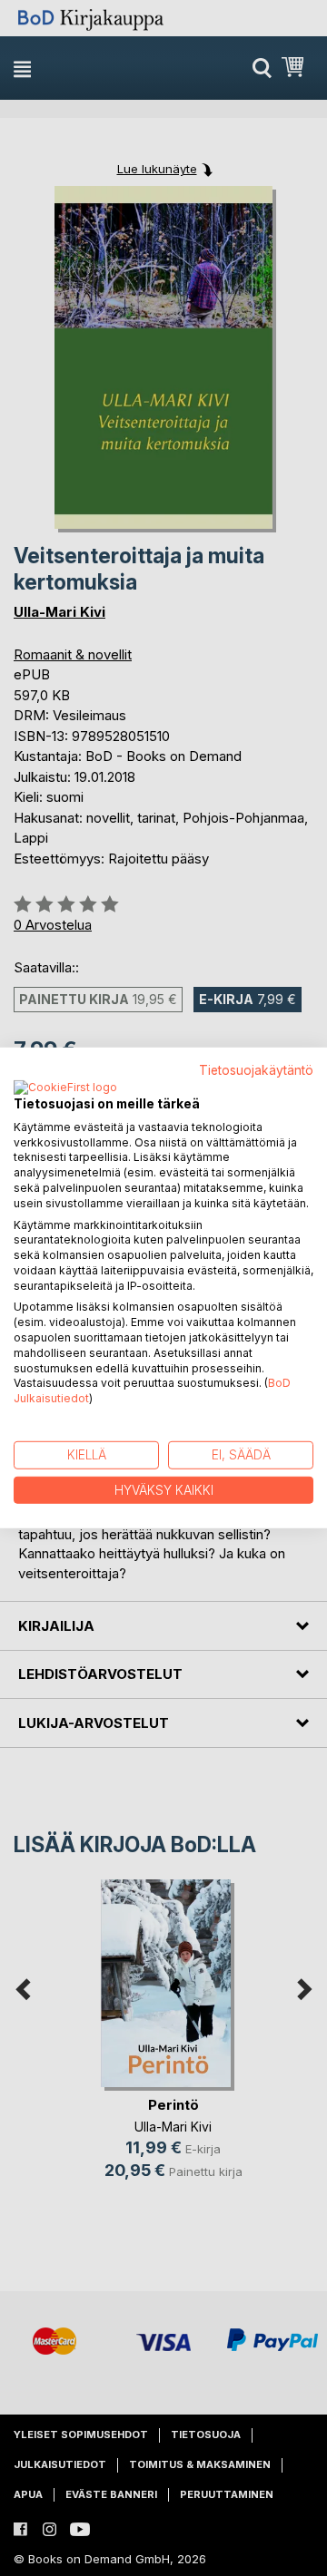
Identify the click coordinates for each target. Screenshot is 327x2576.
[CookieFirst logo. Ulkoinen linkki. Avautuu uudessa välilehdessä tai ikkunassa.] (65, 1088)
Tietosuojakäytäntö (256, 1070)
